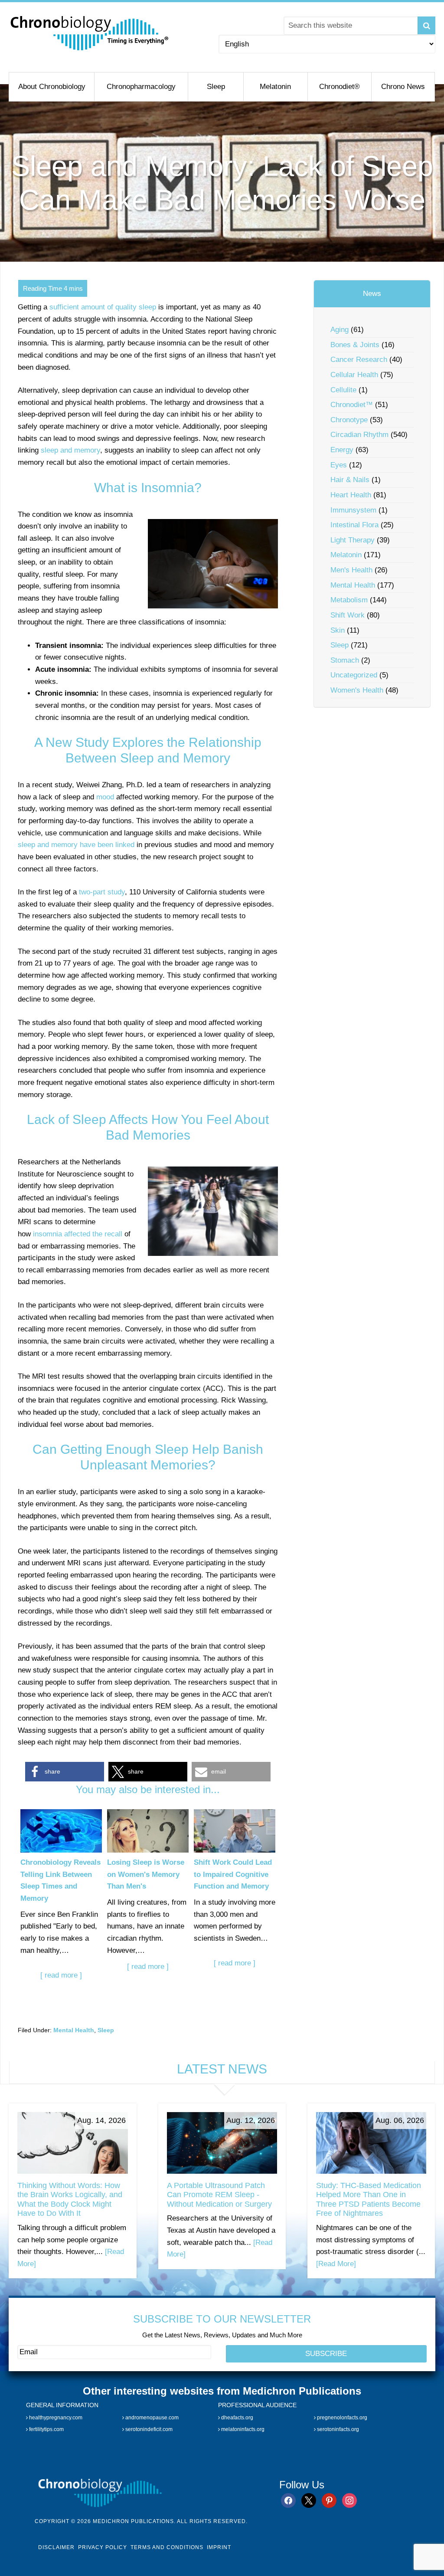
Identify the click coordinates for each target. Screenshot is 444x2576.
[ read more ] (61, 1975)
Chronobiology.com (90, 33)
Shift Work (348, 615)
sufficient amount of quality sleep (103, 307)
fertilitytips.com (46, 2429)
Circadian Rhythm (359, 435)
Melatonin (346, 555)
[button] (65, 1772)
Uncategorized (354, 675)
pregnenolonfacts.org (341, 2417)
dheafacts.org (237, 2417)
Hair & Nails (350, 480)
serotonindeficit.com (148, 2429)
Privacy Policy (103, 2547)
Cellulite (343, 390)
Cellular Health (354, 375)
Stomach (345, 660)
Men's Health (351, 570)
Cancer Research (359, 360)
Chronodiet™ (352, 405)
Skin (338, 630)
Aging (340, 330)
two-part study (102, 892)
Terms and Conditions (167, 2547)
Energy (342, 450)
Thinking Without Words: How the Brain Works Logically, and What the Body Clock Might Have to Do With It (70, 2200)
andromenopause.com (151, 2417)
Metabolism (349, 600)
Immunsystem (353, 510)
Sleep (106, 2030)
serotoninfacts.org (337, 2429)
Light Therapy (353, 540)
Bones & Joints (355, 345)
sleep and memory (70, 450)
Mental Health (74, 2030)
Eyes (339, 465)
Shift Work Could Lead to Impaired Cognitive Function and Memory (233, 1874)
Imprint (219, 2547)
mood (105, 797)
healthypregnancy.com (55, 2417)
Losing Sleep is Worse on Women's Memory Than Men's (146, 1874)
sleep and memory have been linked (76, 845)
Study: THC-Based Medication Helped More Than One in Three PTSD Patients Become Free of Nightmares (369, 2200)
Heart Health (351, 495)
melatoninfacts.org (242, 2429)
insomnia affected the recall (78, 1234)
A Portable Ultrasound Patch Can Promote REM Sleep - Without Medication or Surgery (219, 2195)
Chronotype (349, 420)
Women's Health (357, 690)
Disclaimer (56, 2547)
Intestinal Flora (354, 525)
